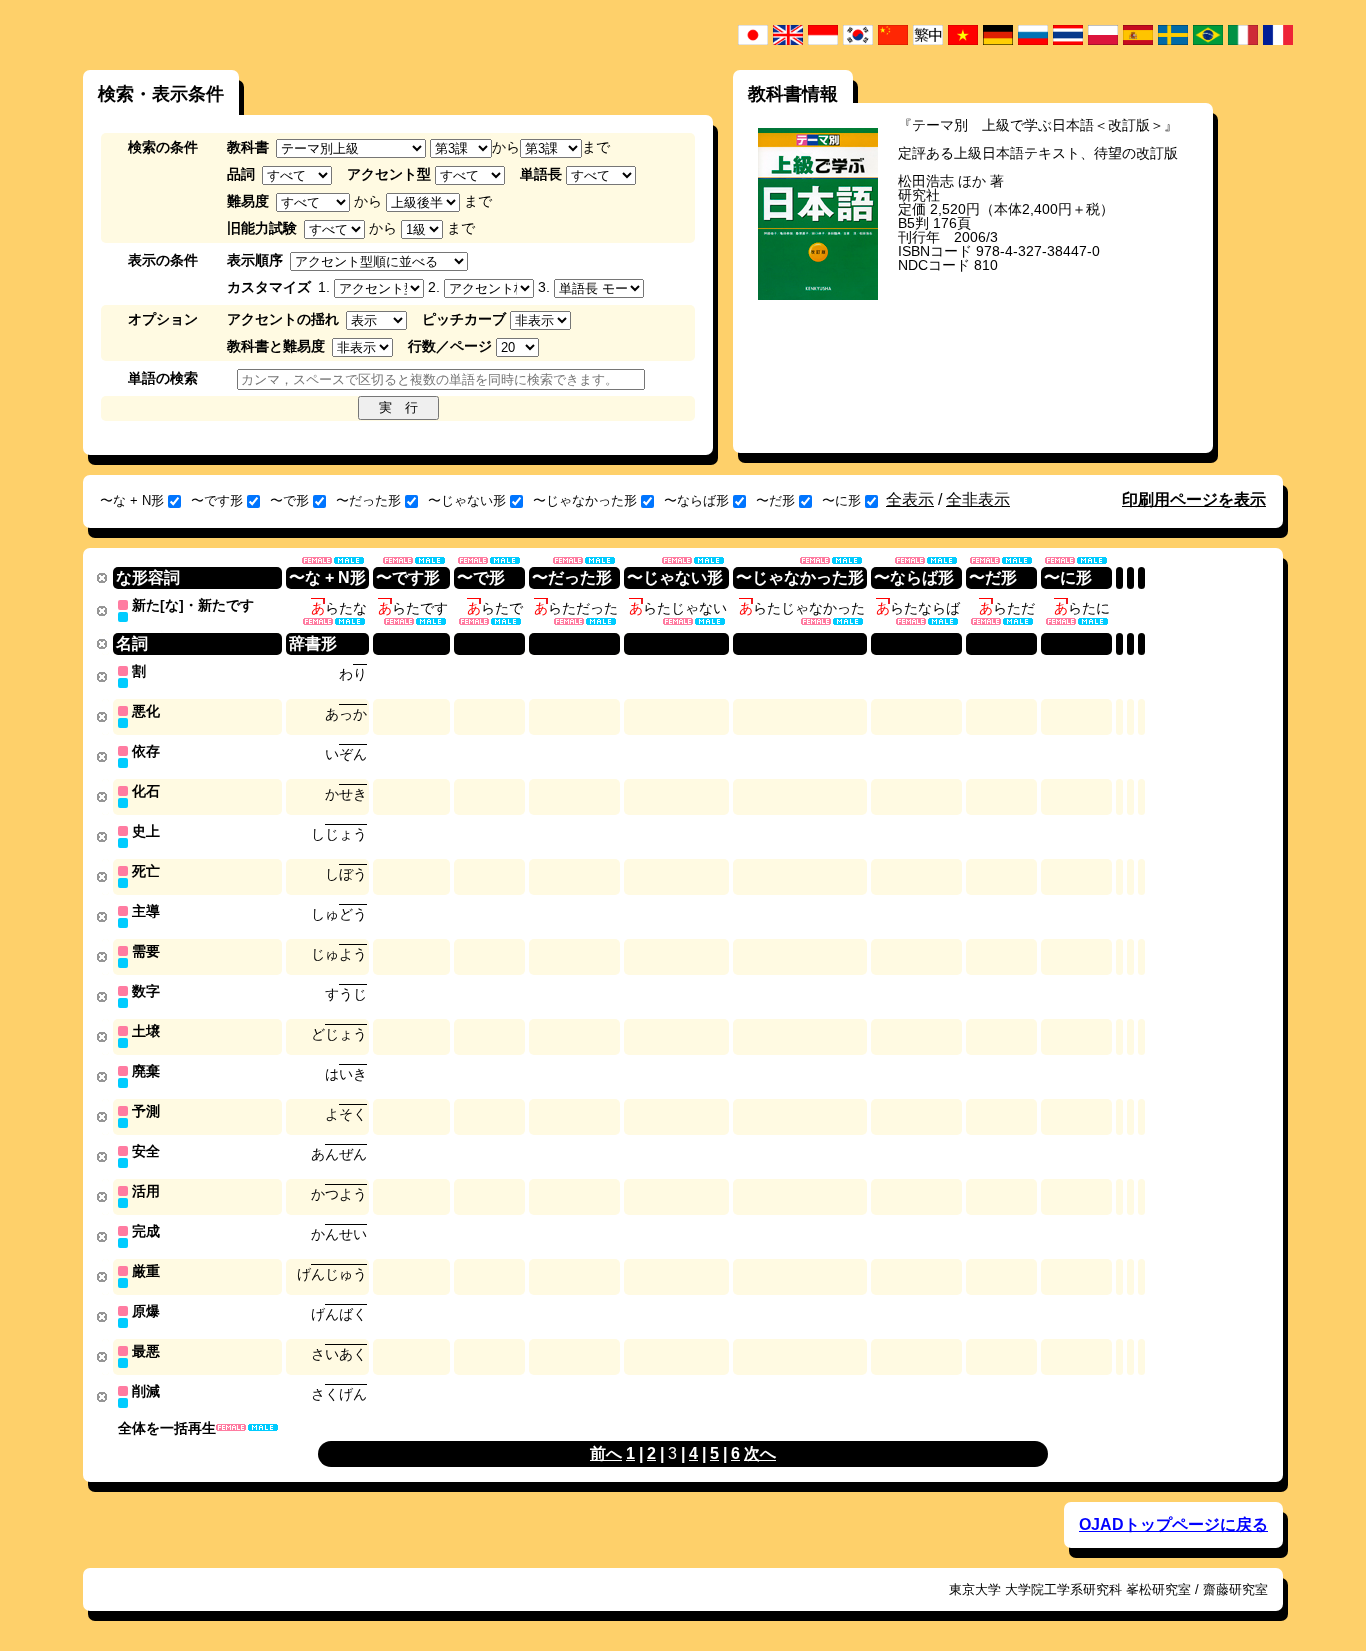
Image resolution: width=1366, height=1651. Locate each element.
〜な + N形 (132, 500)
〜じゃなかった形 (585, 500)
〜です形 (217, 500)
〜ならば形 (696, 500)
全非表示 (978, 499)
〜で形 (289, 500)
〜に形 (841, 500)
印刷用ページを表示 (1194, 499)
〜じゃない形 (467, 500)
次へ (760, 1453)
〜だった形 (368, 500)
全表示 (910, 499)
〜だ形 (775, 500)
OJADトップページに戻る (1173, 1524)
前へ (606, 1453)
